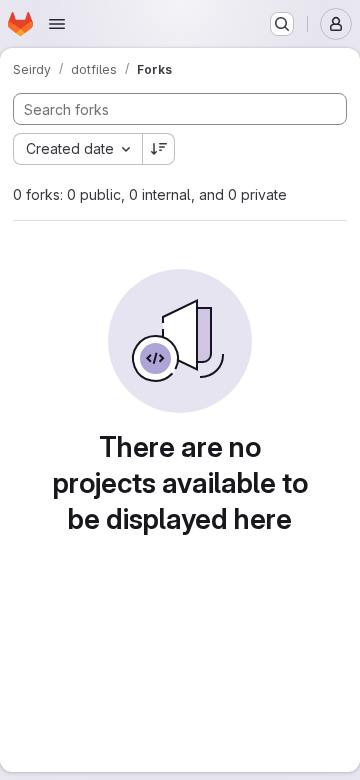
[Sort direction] (159, 149)
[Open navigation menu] (57, 24)
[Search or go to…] (282, 24)
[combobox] (77, 149)
